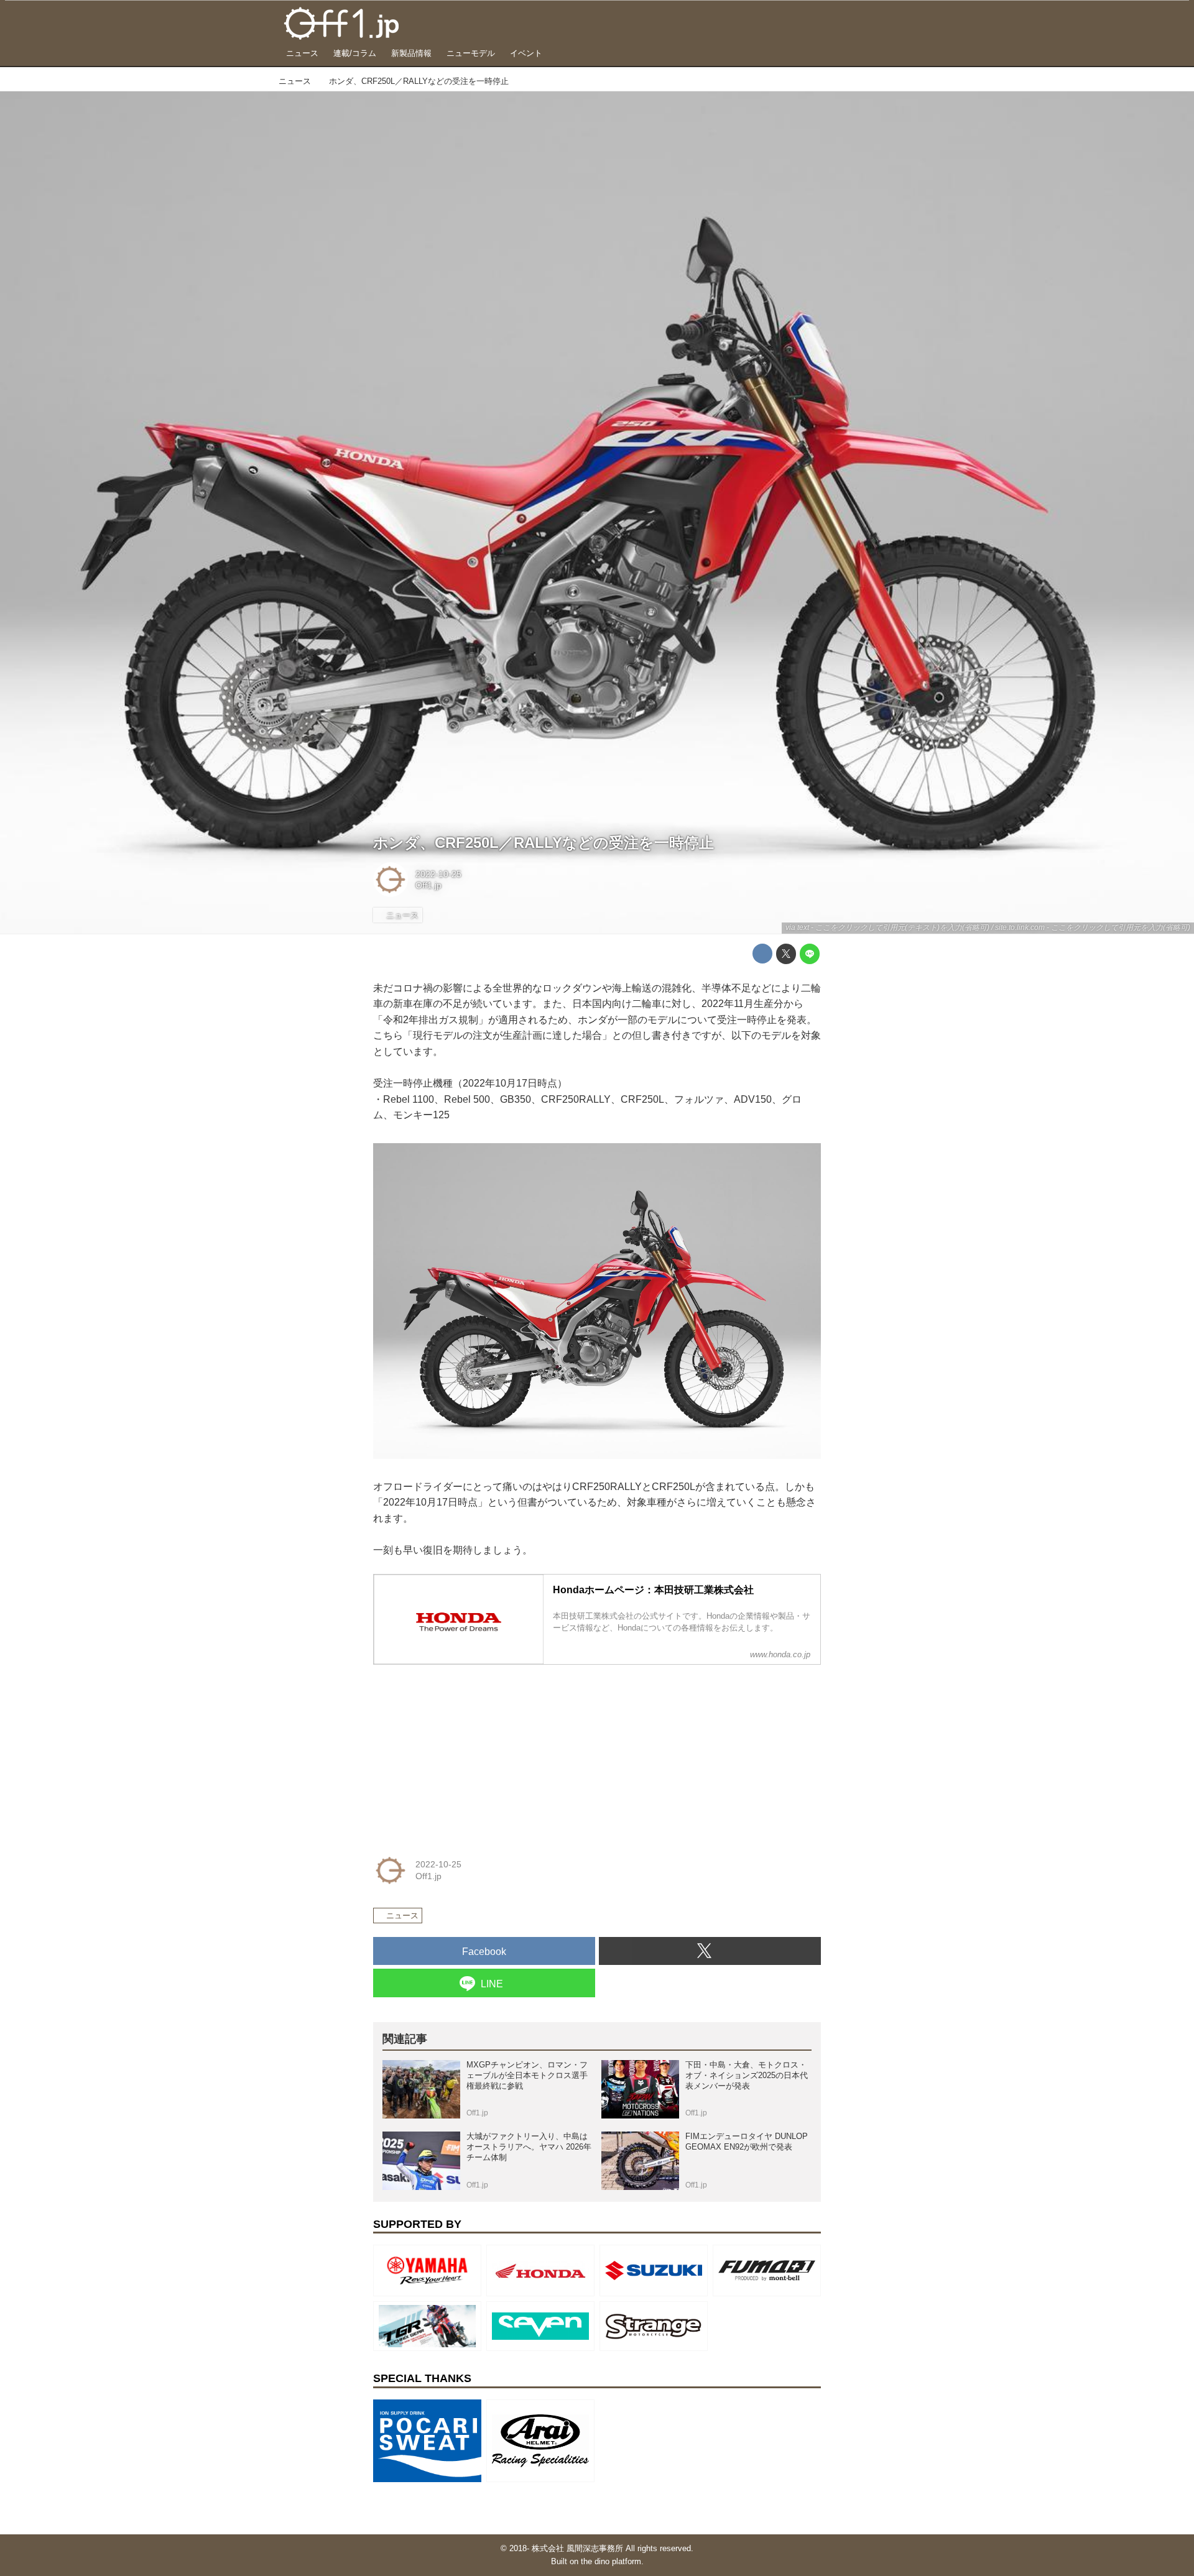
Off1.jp (428, 885)
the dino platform (611, 2561)
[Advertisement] (466, 1752)
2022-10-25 (438, 874)
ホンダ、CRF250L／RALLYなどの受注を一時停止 (544, 843)
